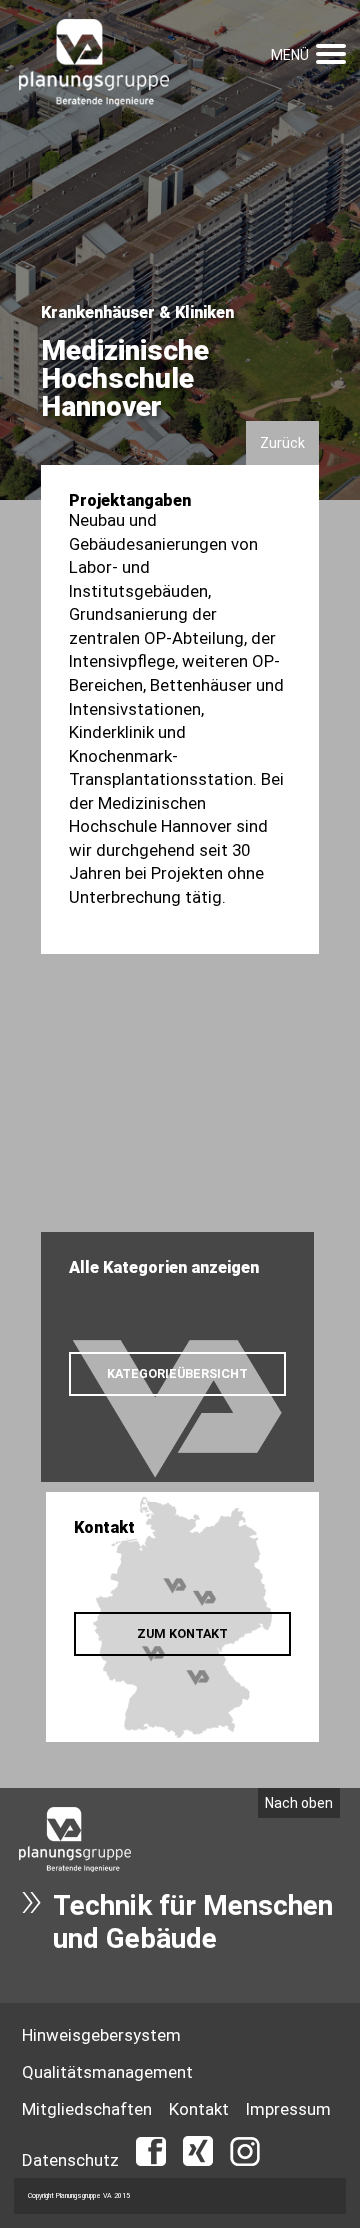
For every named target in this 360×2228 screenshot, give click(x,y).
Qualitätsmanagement (107, 2072)
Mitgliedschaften (87, 2109)
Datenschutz (70, 2160)
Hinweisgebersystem (101, 2035)
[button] (331, 51)
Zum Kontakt (182, 1633)
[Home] (94, 64)
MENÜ (290, 55)
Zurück (282, 443)
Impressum (288, 2109)
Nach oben (299, 1803)
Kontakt (199, 2109)
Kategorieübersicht (177, 1373)
